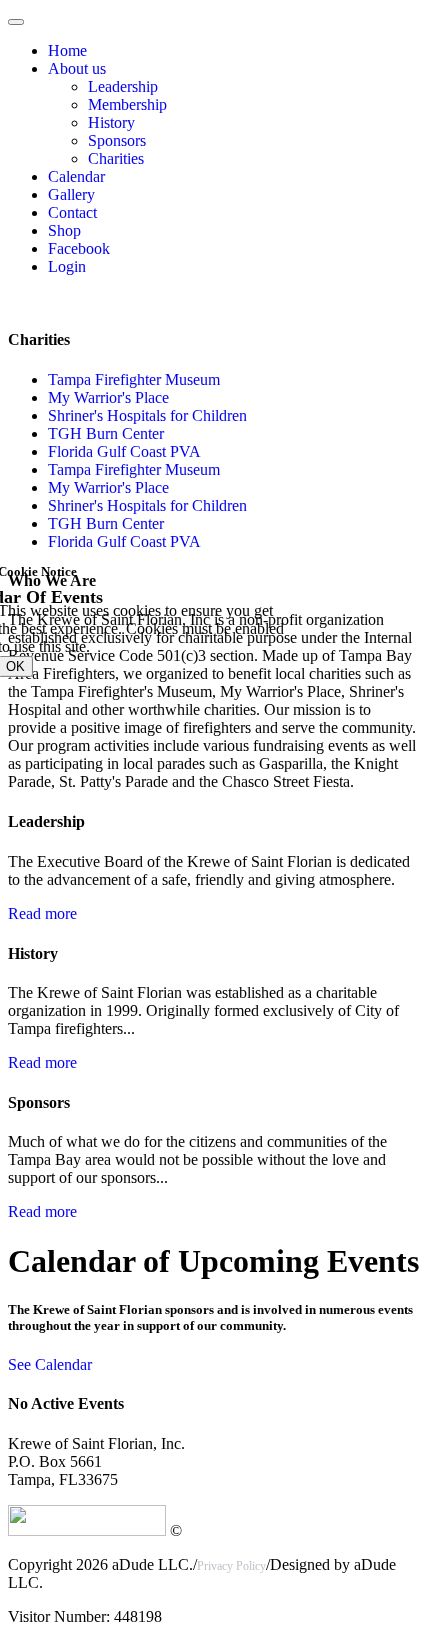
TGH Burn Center (106, 433)
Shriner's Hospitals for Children (147, 415)
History (111, 122)
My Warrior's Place (108, 397)
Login (67, 266)
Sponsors (117, 140)
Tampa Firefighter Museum (134, 379)
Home (67, 50)
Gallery (71, 194)
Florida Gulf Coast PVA (124, 451)
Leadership (123, 86)
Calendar (76, 176)
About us (77, 68)
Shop (64, 230)
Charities (116, 158)
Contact (72, 212)
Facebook (79, 248)
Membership (127, 104)
